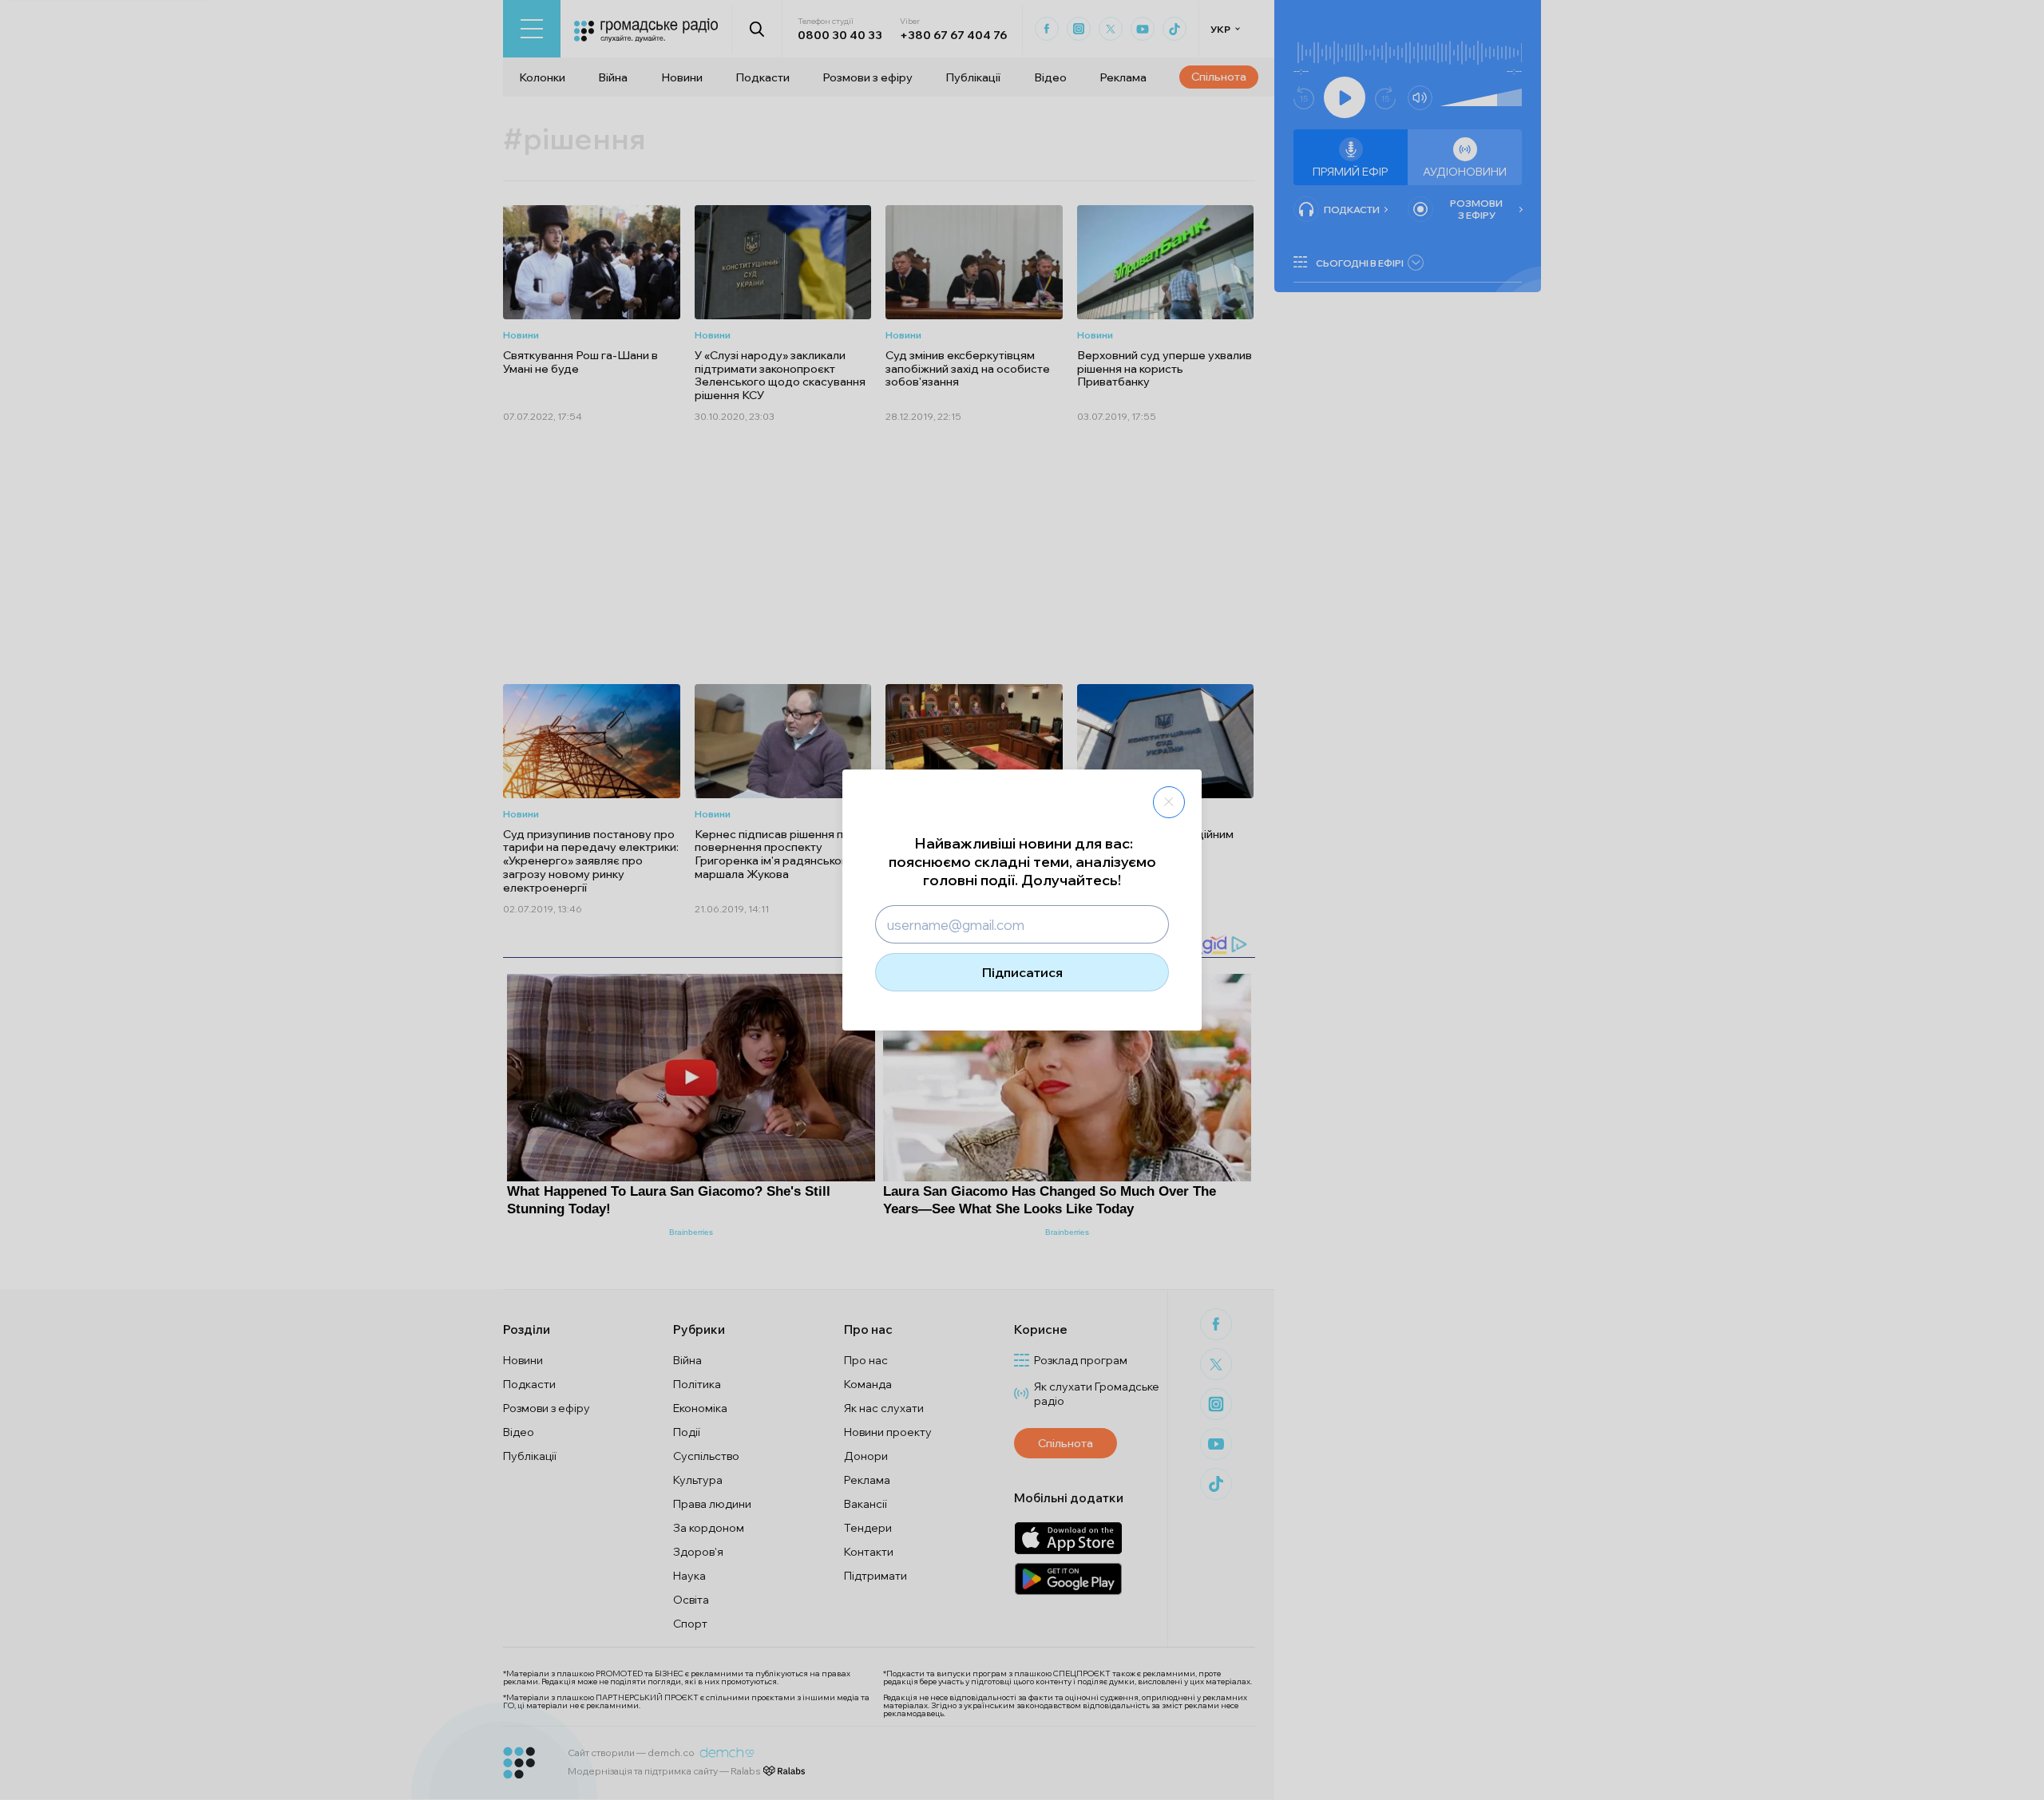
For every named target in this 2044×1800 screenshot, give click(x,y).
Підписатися (1022, 972)
